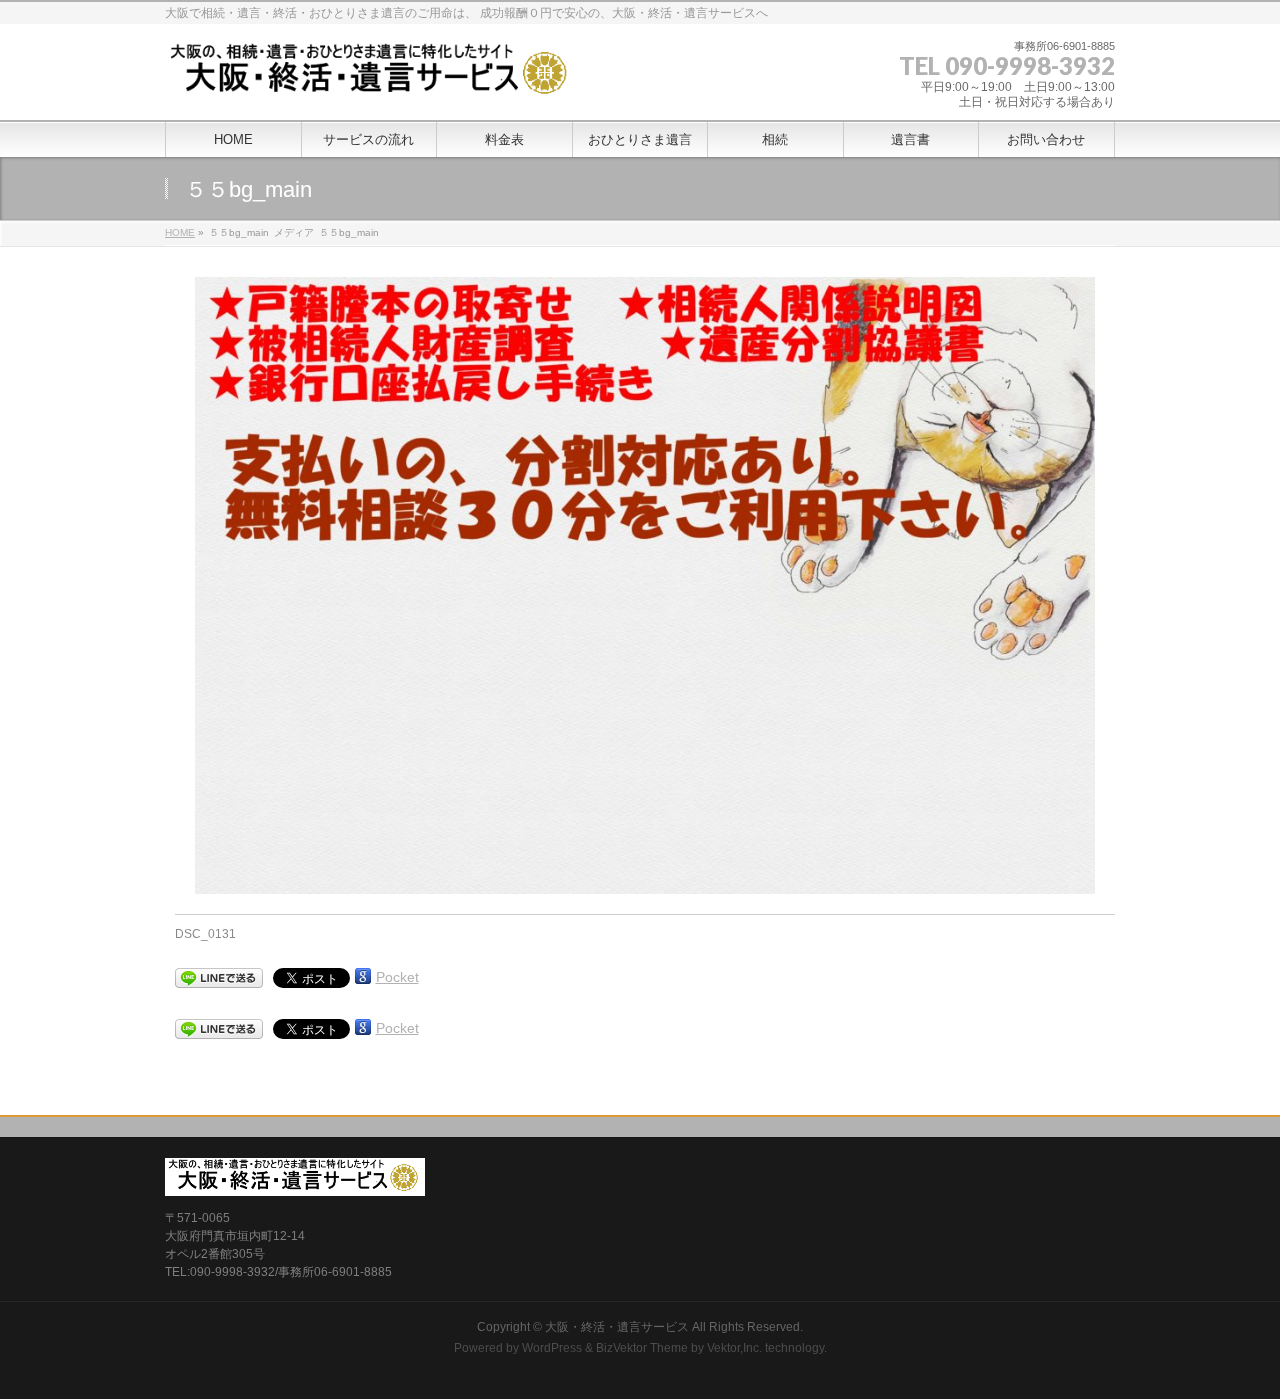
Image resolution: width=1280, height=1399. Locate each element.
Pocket (397, 977)
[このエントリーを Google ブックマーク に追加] (363, 976)
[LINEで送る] (219, 978)
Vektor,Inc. (734, 1348)
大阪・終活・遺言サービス (617, 1327)
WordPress (552, 1348)
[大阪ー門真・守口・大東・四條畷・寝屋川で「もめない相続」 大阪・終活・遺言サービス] (371, 79)
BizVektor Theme (642, 1348)
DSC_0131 (205, 934)
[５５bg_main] (645, 585)
